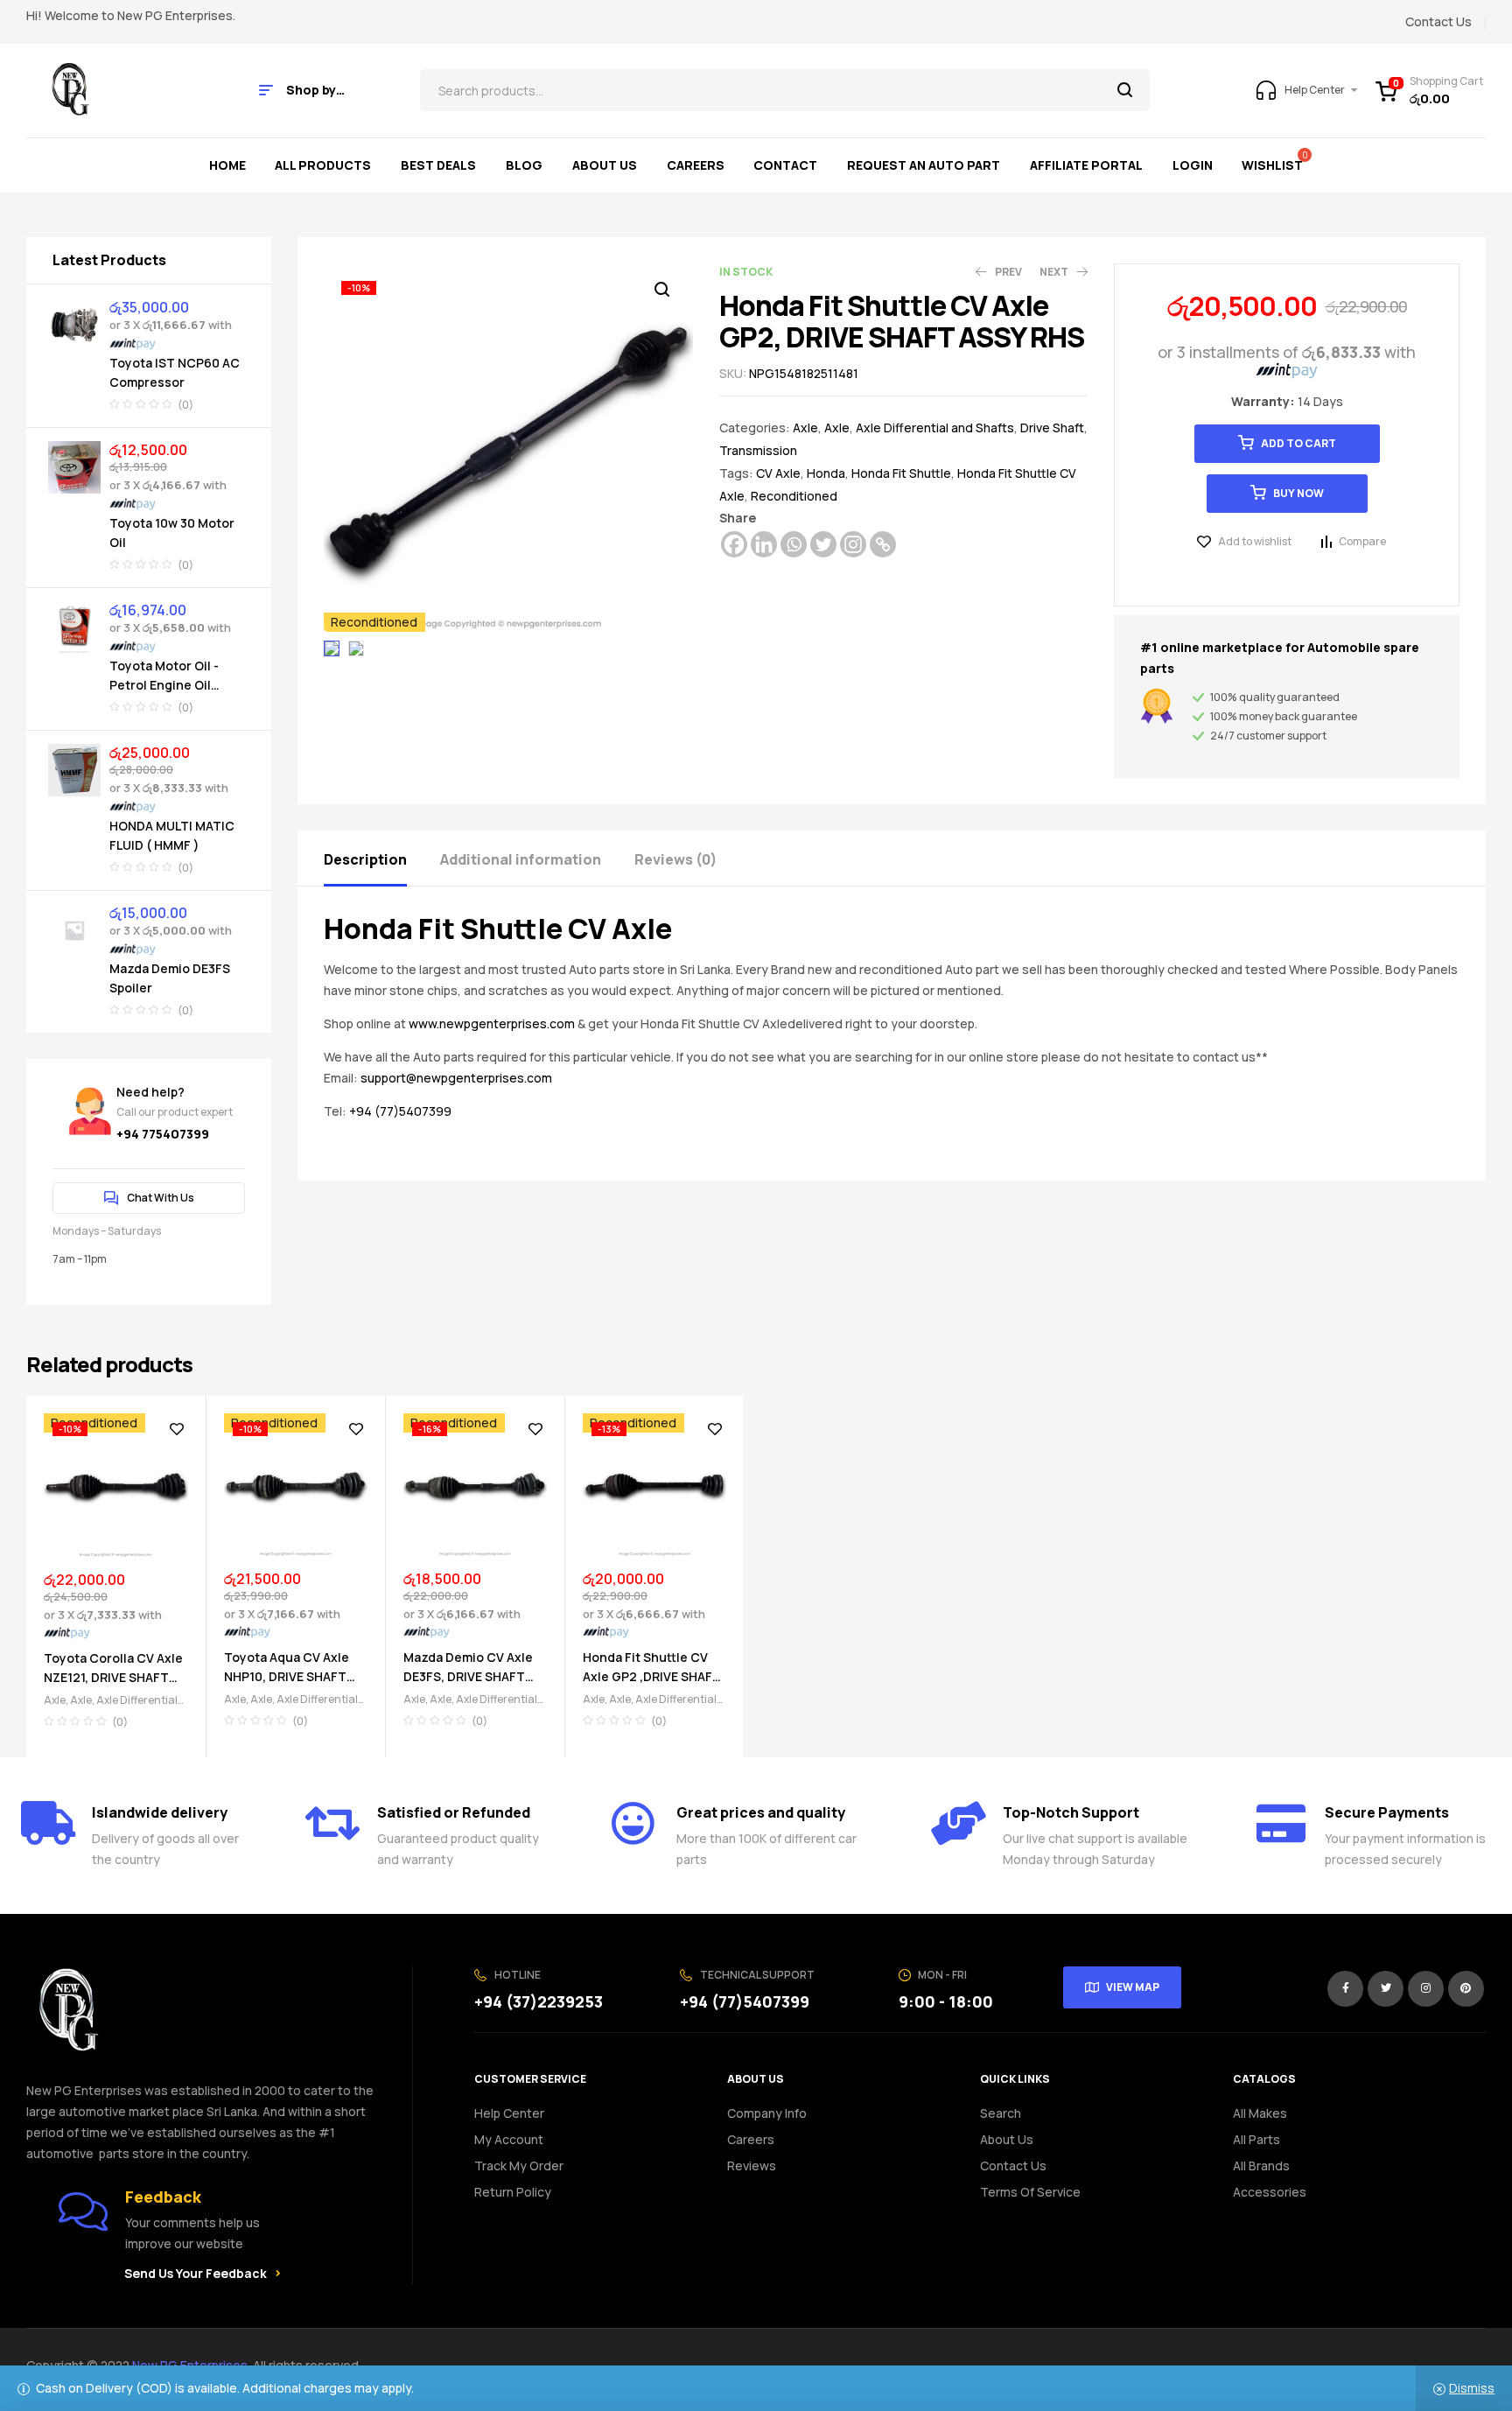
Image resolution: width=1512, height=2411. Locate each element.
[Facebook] (734, 544)
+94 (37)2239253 (539, 2001)
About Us (1007, 2139)
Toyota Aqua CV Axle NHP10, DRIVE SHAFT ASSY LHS (287, 1676)
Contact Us (1013, 2166)
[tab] (381, 858)
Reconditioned (794, 496)
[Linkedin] (764, 544)
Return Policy (513, 2192)
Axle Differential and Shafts (935, 428)
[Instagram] (853, 544)
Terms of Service (1030, 2192)
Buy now (1298, 493)
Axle (805, 428)
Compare (1362, 541)
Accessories (1270, 2192)
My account (509, 2139)
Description (365, 859)
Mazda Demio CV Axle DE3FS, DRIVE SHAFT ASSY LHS (468, 1676)
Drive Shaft (1052, 428)
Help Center (509, 2113)
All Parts (1256, 2139)
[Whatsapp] (794, 544)
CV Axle (778, 473)
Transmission (758, 450)
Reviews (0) (675, 859)
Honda (826, 473)
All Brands (1261, 2166)
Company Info (767, 2113)
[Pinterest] (1466, 1989)
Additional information (521, 859)
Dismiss (1472, 2388)
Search (1126, 90)
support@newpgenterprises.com (456, 1078)
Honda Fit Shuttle (901, 473)
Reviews (752, 2166)
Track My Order (519, 2166)
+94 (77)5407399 (400, 1111)
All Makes (1260, 2113)
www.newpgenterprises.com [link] (492, 1023)
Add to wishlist (1255, 541)
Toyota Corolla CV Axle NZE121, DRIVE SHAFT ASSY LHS (113, 1677)
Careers (751, 2139)
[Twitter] (823, 544)
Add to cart (1298, 443)
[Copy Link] (883, 544)
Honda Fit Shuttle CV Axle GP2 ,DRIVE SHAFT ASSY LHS (652, 1676)
